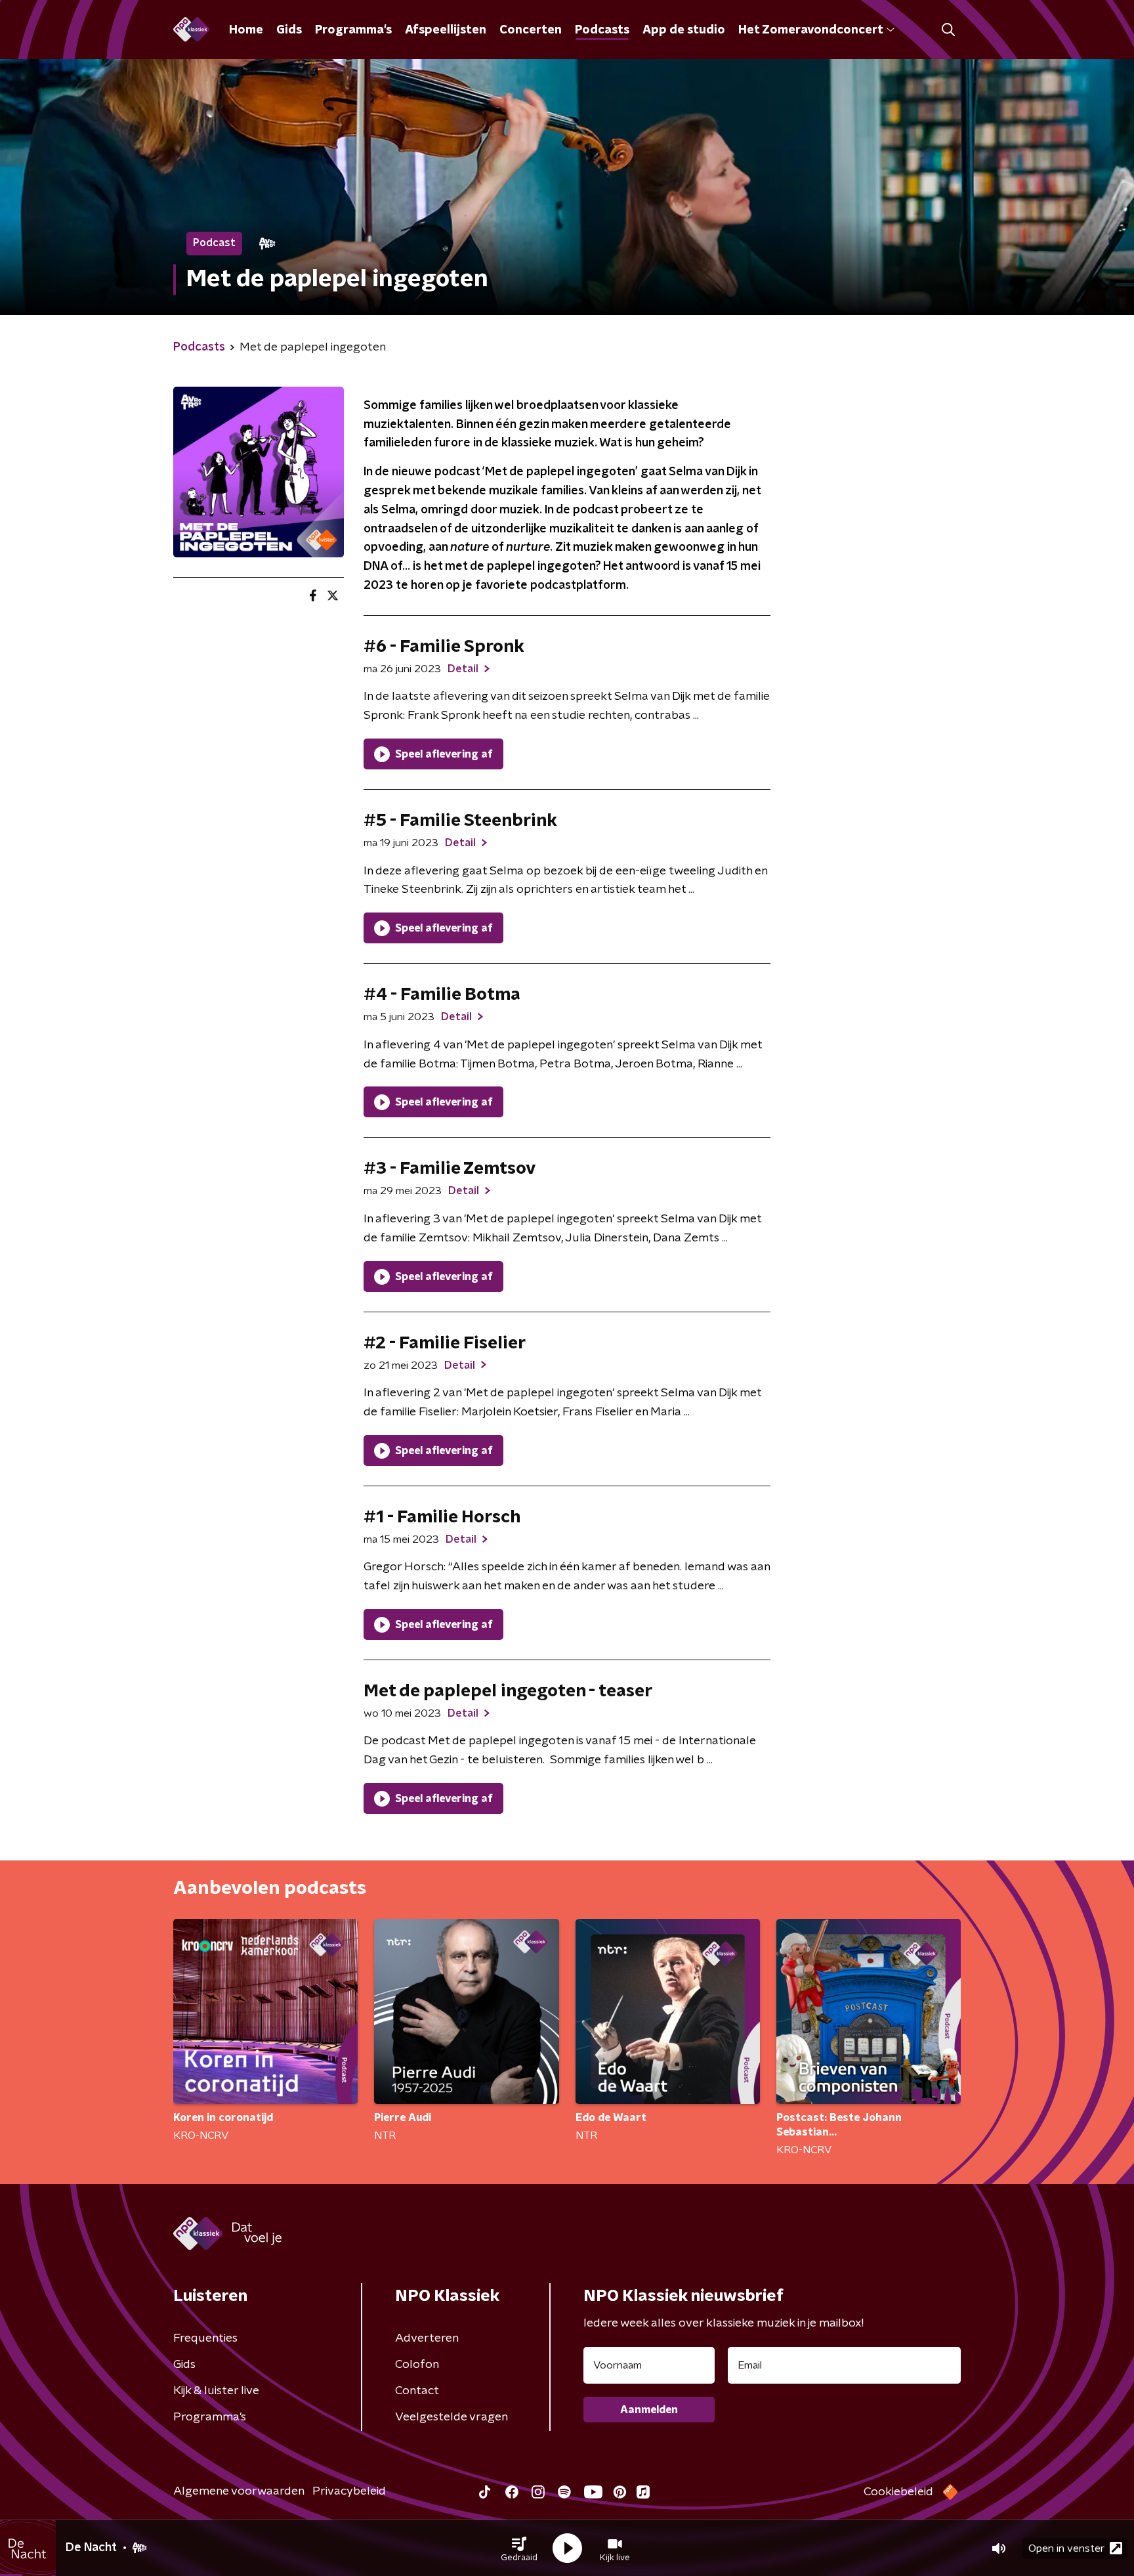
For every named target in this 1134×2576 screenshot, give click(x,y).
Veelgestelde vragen (451, 2417)
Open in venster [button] (1066, 2548)
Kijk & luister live (216, 2391)
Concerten (531, 30)
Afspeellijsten (446, 30)
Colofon (417, 2365)
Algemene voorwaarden (239, 2491)
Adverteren (427, 2338)
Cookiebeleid (898, 2492)
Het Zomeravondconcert (810, 30)
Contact (417, 2391)
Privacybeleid (349, 2491)
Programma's (353, 30)
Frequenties (205, 2338)
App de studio (684, 30)
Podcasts (602, 30)
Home (246, 30)
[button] (519, 2548)
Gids (289, 30)
